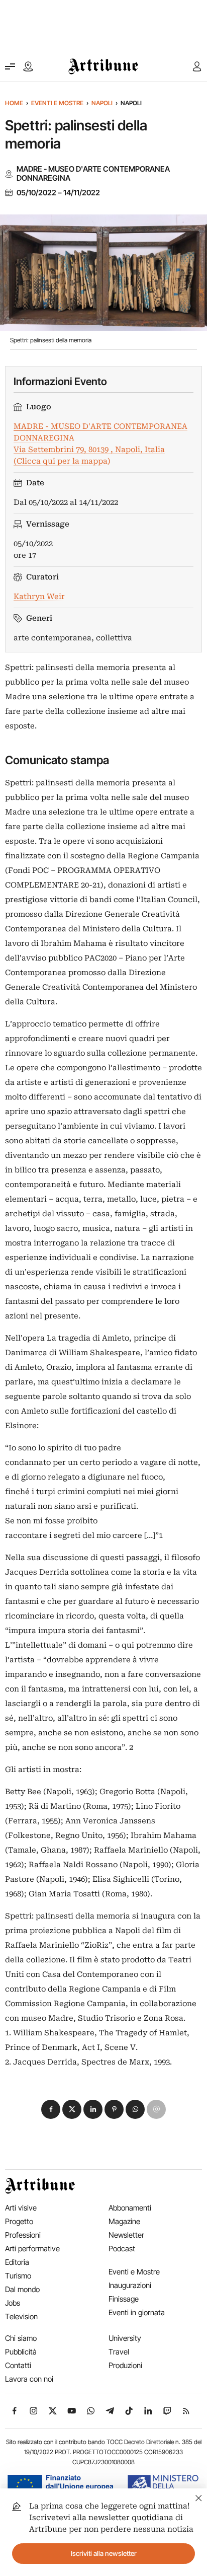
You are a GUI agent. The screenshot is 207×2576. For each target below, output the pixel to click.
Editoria (17, 2262)
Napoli (102, 103)
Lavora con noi (29, 2379)
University (125, 2338)
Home (14, 103)
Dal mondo (22, 2289)
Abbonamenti (130, 2208)
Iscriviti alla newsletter (104, 2553)
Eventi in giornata (137, 2312)
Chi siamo (21, 2338)
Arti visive (21, 2208)
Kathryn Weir (39, 597)
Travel (119, 2352)
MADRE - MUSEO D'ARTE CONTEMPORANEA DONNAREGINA (93, 174)
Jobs (13, 2303)
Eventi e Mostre (57, 103)
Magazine (124, 2221)
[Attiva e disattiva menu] (10, 66)
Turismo (18, 2276)
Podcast (122, 2249)
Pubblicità (21, 2352)
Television (21, 2316)
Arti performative (32, 2249)
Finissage (124, 2299)
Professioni (23, 2235)
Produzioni (125, 2365)
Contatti (18, 2365)
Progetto (19, 2221)
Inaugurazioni (130, 2285)
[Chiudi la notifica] (199, 2497)
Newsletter (126, 2235)
